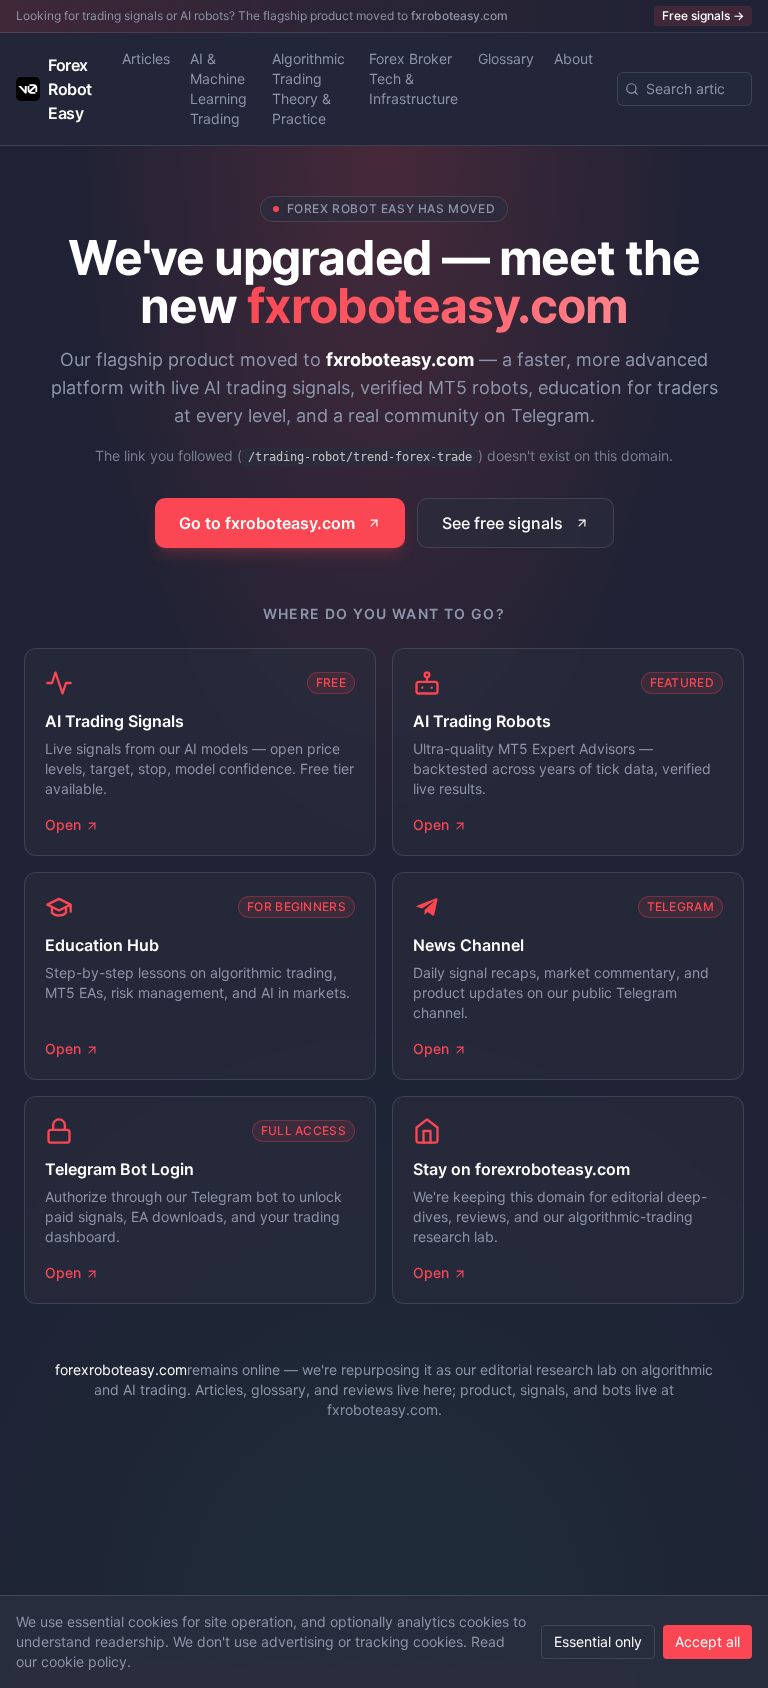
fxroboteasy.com (459, 15)
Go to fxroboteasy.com (267, 523)
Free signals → (703, 15)
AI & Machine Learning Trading (218, 88)
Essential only (598, 1641)
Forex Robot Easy (70, 89)
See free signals (502, 523)
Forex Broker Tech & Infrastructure (413, 78)
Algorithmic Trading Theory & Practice (308, 88)
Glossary (506, 58)
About (573, 58)
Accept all (707, 1641)
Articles (146, 58)
